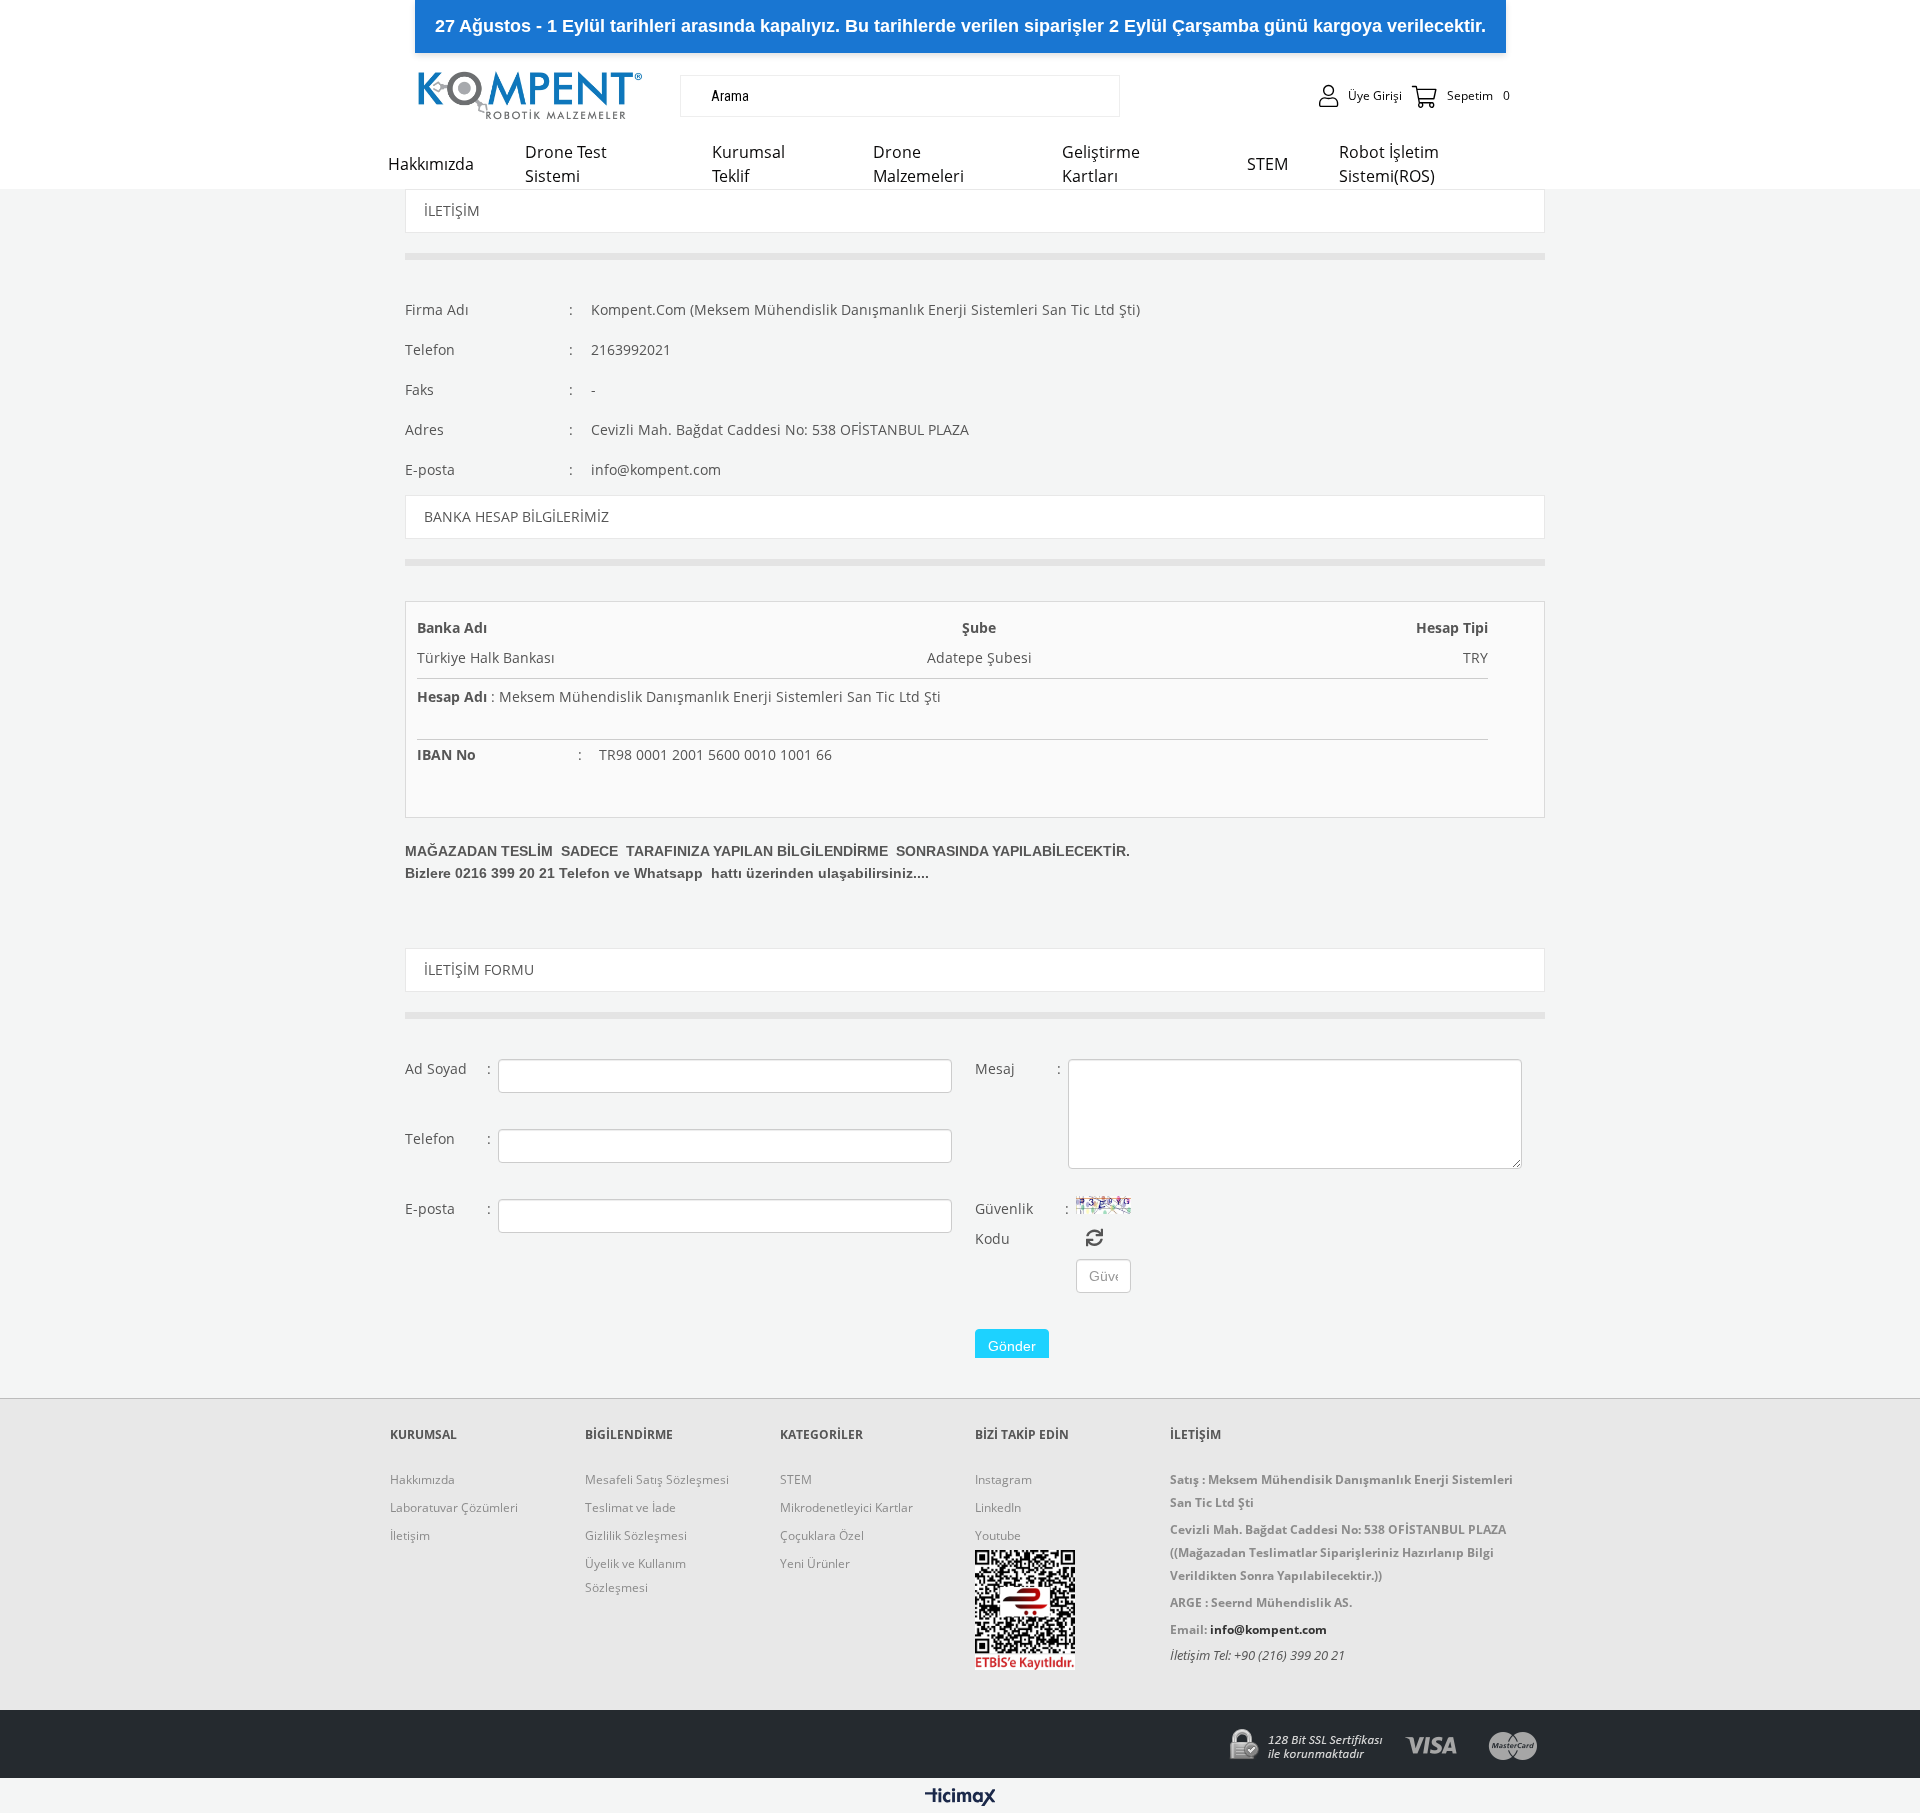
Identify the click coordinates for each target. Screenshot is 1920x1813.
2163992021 (631, 349)
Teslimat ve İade (630, 1507)
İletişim (410, 1535)
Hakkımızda (422, 1479)
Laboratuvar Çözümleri (454, 1507)
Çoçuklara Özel (822, 1535)
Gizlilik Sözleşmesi (636, 1535)
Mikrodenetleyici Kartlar (846, 1507)
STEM (796, 1479)
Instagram (1003, 1479)
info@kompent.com (656, 469)
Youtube (998, 1535)
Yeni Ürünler (815, 1563)
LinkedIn (998, 1507)
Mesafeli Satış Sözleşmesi (657, 1479)
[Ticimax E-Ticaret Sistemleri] (960, 1798)
